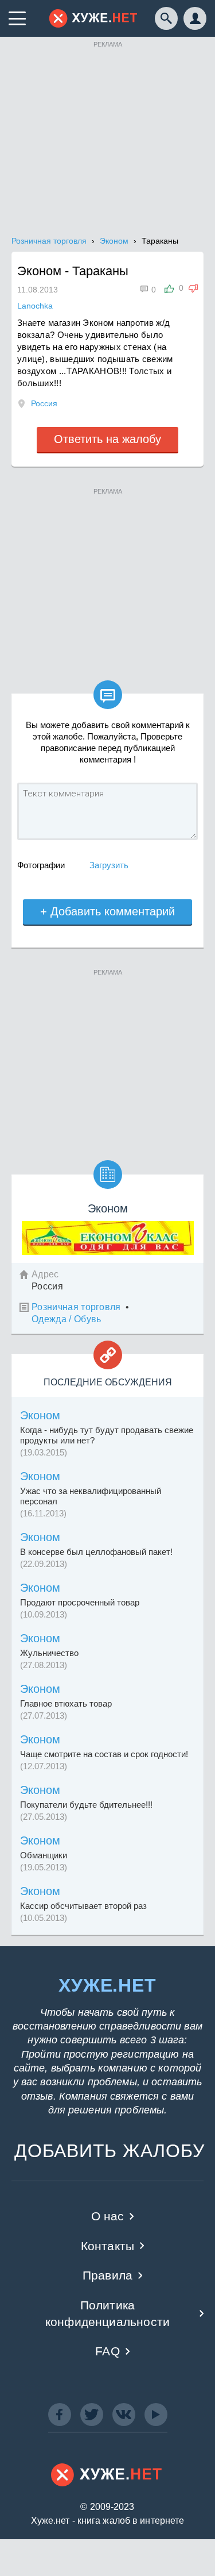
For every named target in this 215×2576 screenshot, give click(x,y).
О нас (108, 2216)
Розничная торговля (76, 1307)
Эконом (40, 1415)
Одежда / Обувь (66, 1319)
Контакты (107, 2246)
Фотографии (41, 865)
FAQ (107, 2351)
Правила (107, 2275)
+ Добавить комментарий (107, 911)
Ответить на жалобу (107, 439)
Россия (44, 403)
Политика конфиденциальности (107, 2313)
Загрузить (109, 865)
